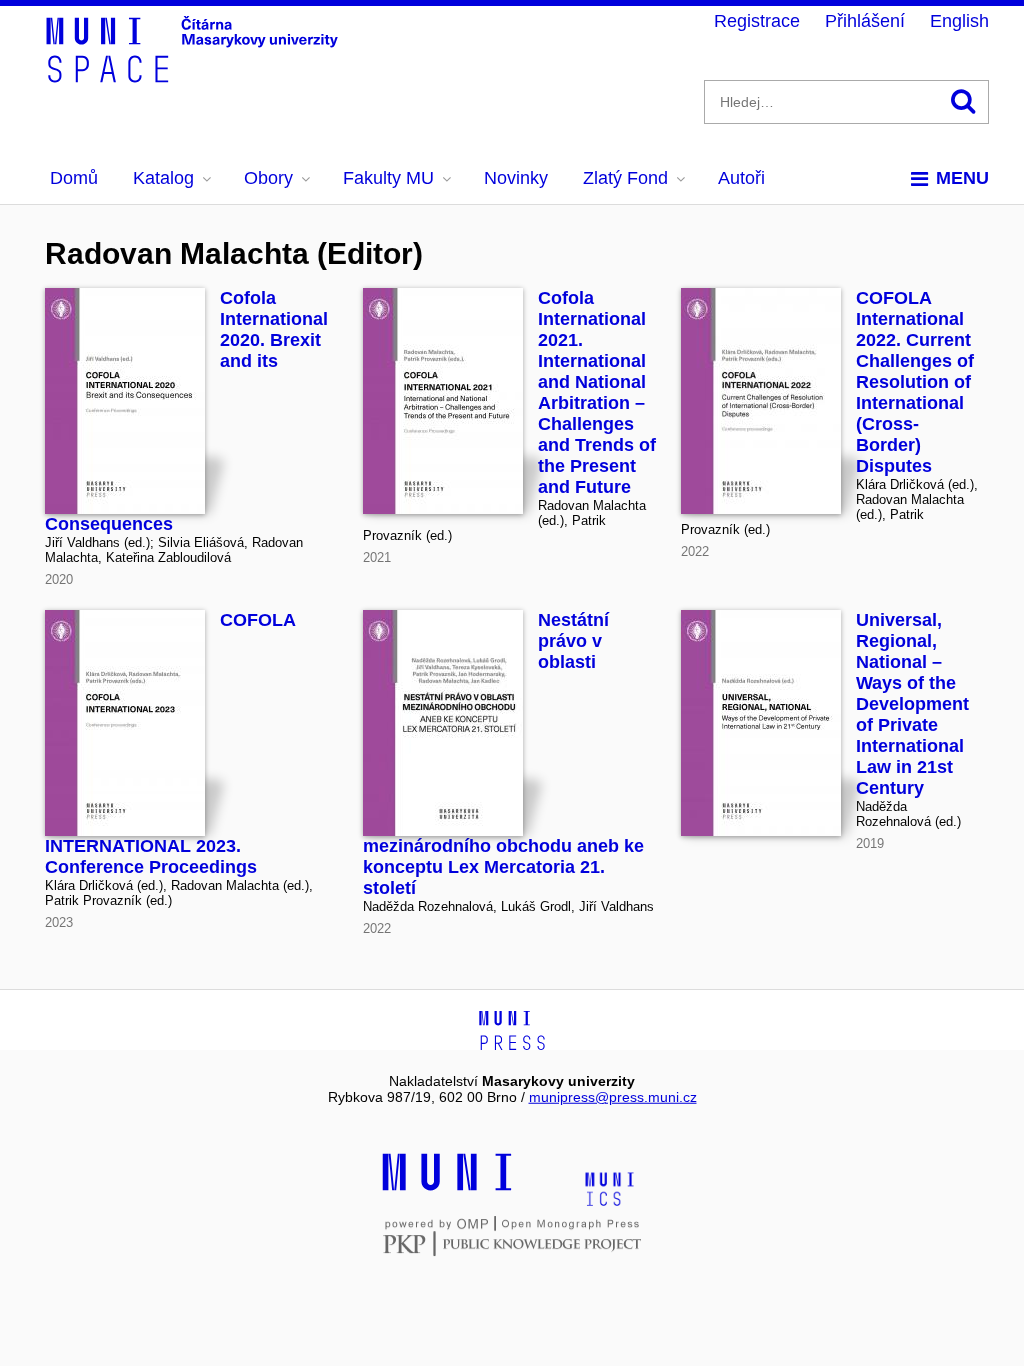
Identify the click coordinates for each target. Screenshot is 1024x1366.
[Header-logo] (195, 76)
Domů (74, 178)
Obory (268, 178)
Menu (962, 178)
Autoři (741, 178)
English (959, 21)
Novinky (516, 178)
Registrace (757, 21)
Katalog (163, 178)
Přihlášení (865, 21)
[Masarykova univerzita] (447, 1188)
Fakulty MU (388, 178)
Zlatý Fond (625, 178)
